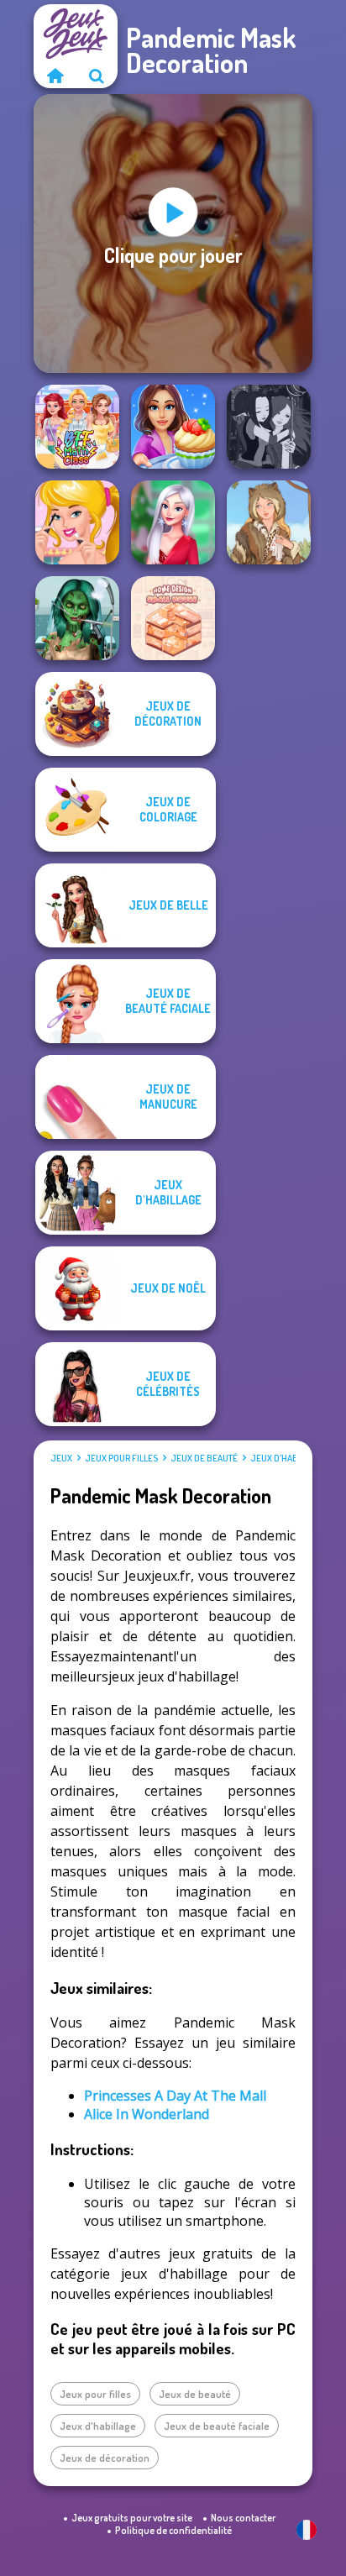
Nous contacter (243, 2518)
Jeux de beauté (204, 1458)
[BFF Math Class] (77, 427)
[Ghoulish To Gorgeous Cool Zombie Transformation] (77, 618)
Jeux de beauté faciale (217, 2426)
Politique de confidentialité (173, 2530)
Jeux (61, 1458)
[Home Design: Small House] (173, 618)
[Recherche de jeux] (97, 76)
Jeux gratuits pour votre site (132, 2518)
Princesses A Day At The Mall (175, 2096)
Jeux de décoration (105, 2458)
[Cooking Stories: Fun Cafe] (173, 427)
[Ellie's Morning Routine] (77, 522)
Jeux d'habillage (288, 1458)
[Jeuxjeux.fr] (55, 76)
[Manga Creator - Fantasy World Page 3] (269, 427)
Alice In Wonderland (147, 2114)
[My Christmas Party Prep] (173, 522)
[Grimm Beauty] (269, 522)
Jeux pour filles (121, 1458)
